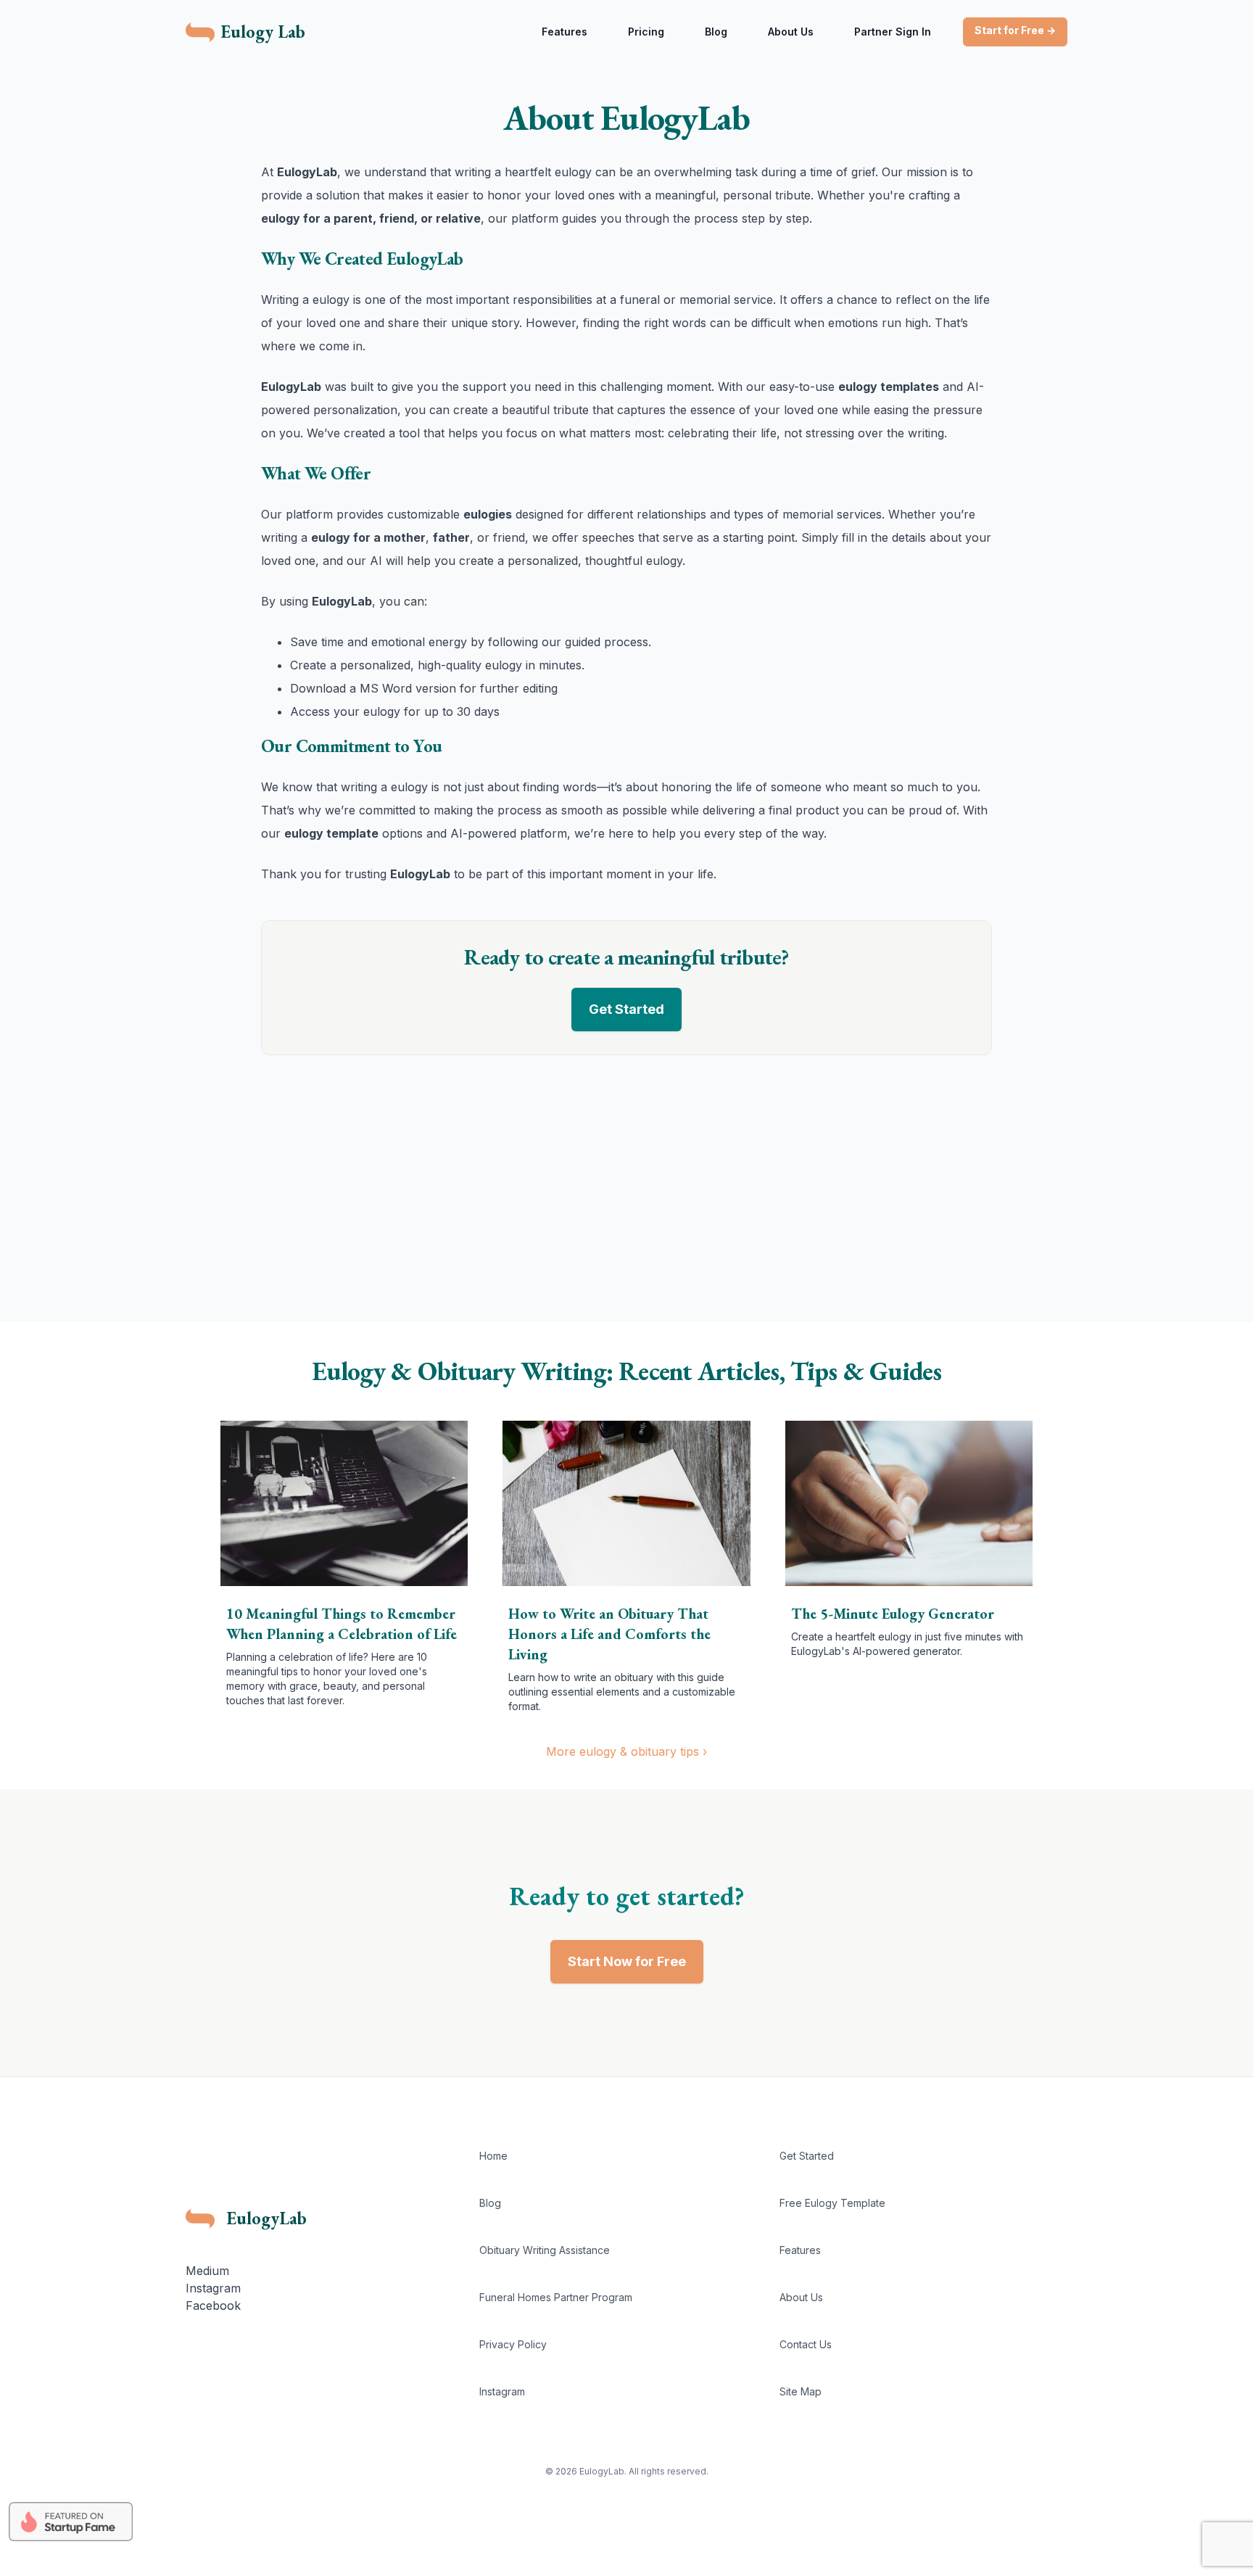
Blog (716, 32)
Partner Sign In (893, 32)
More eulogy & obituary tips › (626, 1751)
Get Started (626, 1009)
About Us (791, 32)
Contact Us (806, 2344)
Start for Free (1015, 30)
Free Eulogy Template (832, 2203)
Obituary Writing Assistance (545, 2250)
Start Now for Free (627, 1961)
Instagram (213, 2288)
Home (493, 2156)
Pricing (646, 32)
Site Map (801, 2391)
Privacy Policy (513, 2344)
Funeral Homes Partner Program (556, 2297)
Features (565, 32)
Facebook (213, 2305)
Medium (207, 2271)
